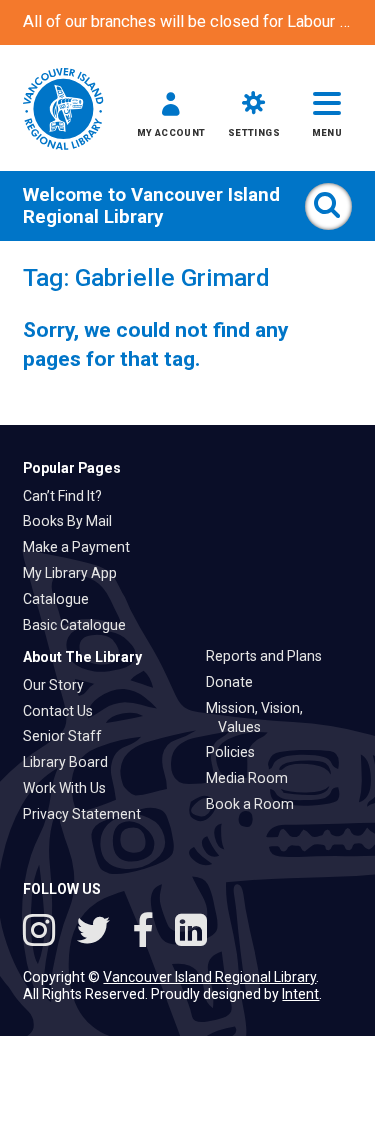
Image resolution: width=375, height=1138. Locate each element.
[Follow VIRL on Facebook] (147, 933)
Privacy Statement (88, 814)
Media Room (253, 778)
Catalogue (62, 599)
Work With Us (70, 788)
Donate (235, 682)
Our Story (59, 685)
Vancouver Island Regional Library (151, 206)
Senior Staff (68, 736)
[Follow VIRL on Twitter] (98, 933)
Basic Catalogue (80, 625)
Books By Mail (73, 521)
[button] (171, 118)
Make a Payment (82, 547)
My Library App (76, 573)
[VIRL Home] (63, 110)
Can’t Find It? (68, 496)
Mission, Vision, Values (260, 717)
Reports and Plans (270, 656)
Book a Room (256, 804)
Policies (236, 752)
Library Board (71, 762)
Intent (300, 994)
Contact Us (64, 711)
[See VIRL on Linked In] (191, 933)
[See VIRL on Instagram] (43, 933)
